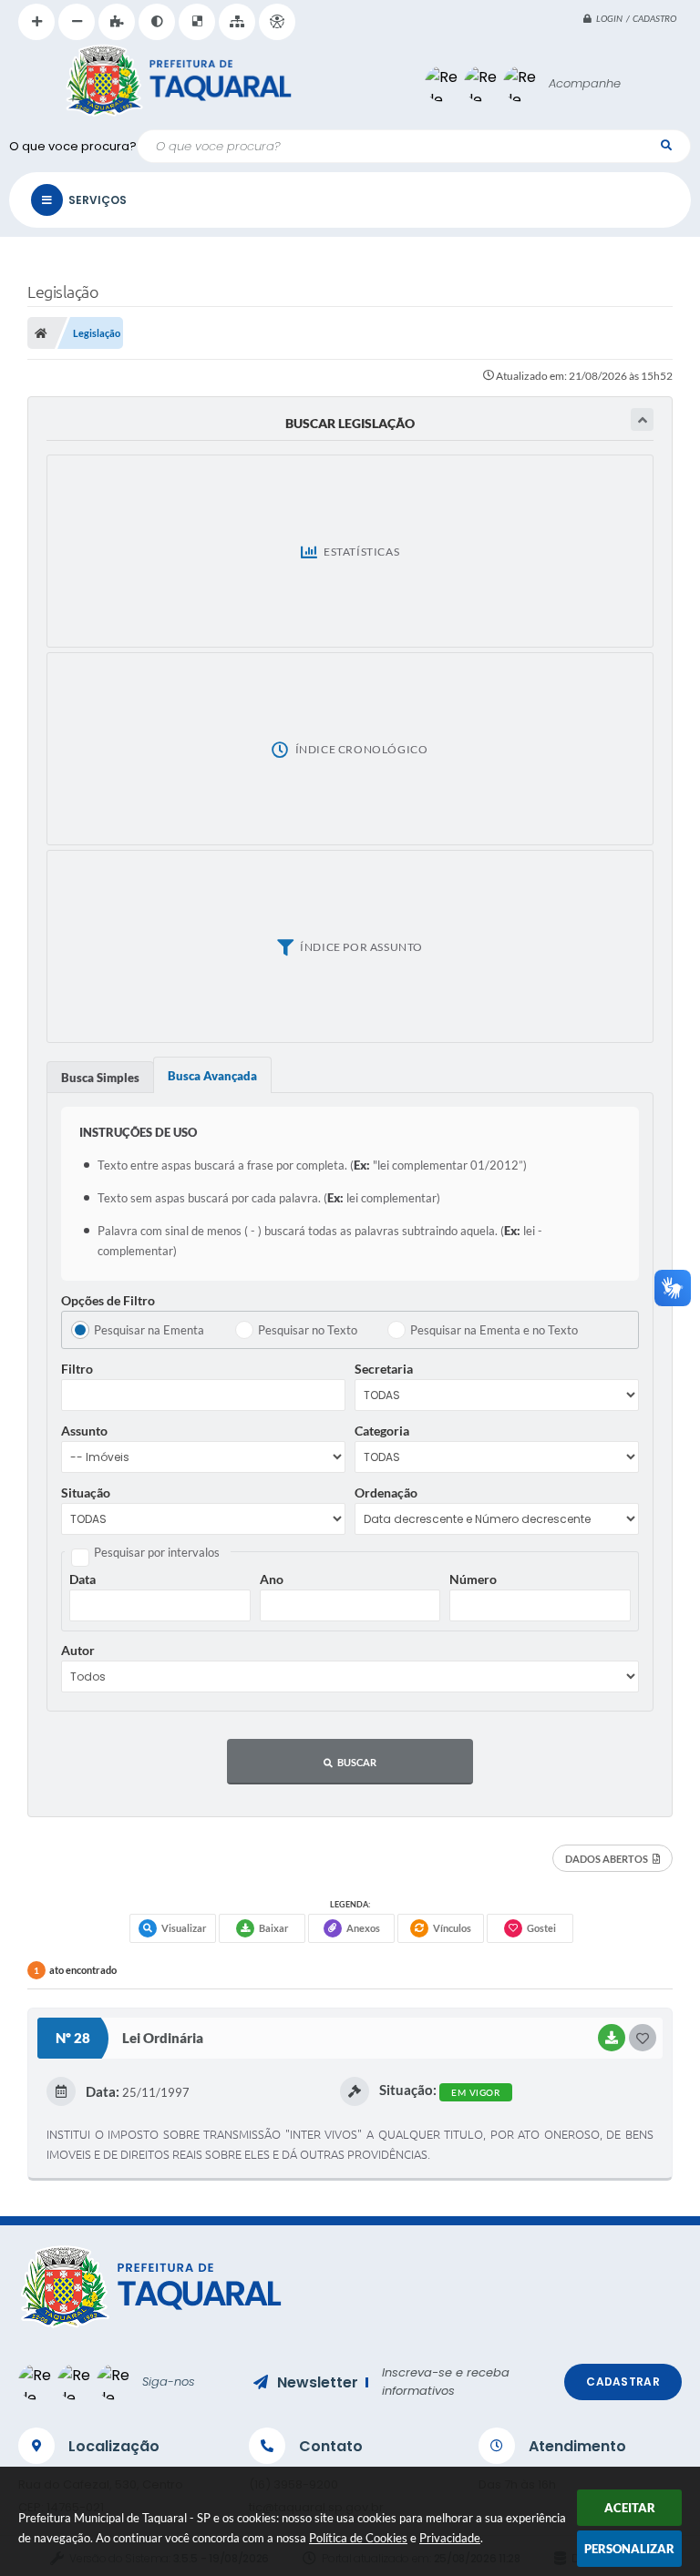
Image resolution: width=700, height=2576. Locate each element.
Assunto (84, 1431)
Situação (86, 1492)
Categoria (382, 1431)
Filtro (77, 1369)
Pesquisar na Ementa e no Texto (494, 1330)
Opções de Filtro (108, 1300)
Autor (78, 1650)
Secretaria (384, 1369)
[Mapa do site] (237, 22)
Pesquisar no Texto (308, 1330)
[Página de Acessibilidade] (277, 22)
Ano (272, 1579)
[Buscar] (666, 145)
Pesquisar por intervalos (157, 1552)
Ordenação (386, 1492)
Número (473, 1579)
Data (82, 1579)
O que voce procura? (73, 146)
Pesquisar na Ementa (149, 1330)
